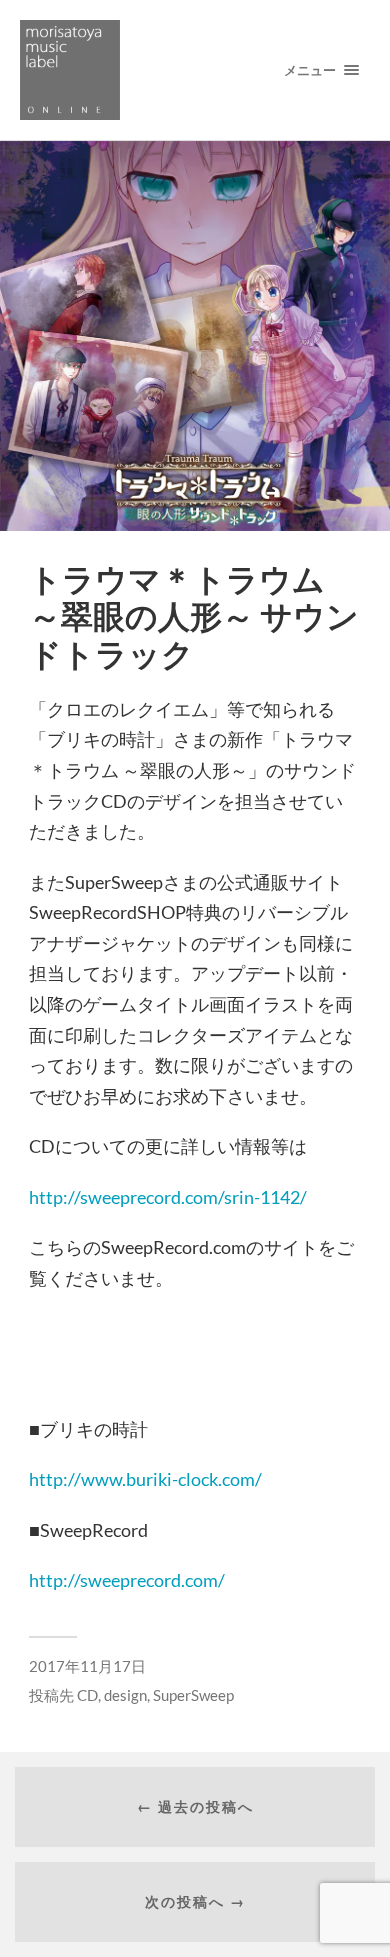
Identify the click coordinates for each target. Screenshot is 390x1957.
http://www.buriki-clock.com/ (145, 1479)
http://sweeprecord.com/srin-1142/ (168, 1197)
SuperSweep (193, 1695)
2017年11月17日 (87, 1666)
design (125, 1695)
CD (87, 1695)
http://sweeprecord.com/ (127, 1580)
